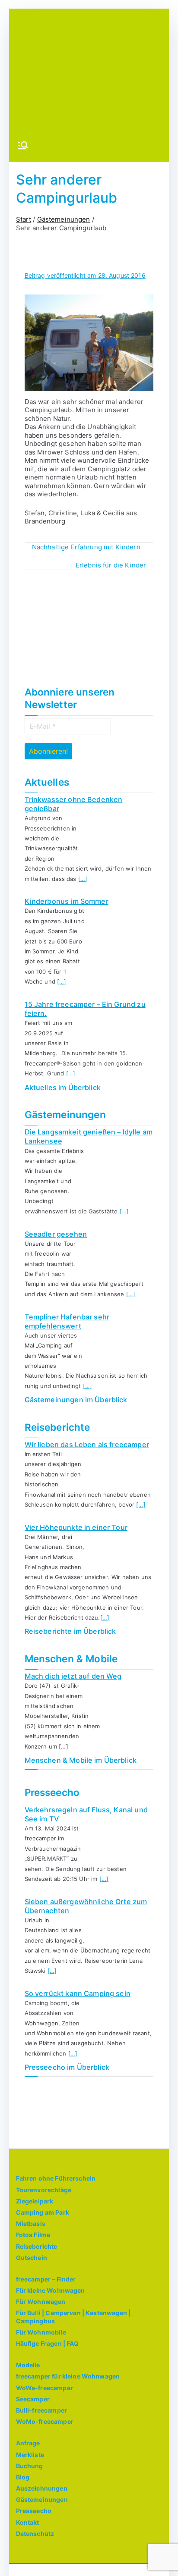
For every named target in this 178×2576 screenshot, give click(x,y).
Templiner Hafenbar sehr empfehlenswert (67, 1321)
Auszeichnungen (42, 2488)
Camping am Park (43, 2212)
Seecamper (33, 2399)
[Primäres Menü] (23, 146)
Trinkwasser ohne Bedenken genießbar (74, 804)
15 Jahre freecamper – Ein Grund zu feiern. (85, 1009)
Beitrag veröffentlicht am (85, 275)
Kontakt (28, 2522)
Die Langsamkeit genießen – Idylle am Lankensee (89, 1136)
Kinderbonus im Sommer (67, 901)
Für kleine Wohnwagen (51, 2290)
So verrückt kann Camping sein (78, 1993)
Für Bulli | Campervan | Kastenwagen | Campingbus (73, 2317)
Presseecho (34, 2511)
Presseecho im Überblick (67, 2067)
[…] (83, 879)
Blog (23, 2477)
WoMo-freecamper (45, 2421)
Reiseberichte (37, 2246)
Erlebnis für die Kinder (111, 565)
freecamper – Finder (46, 2279)
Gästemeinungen (42, 2499)
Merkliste (30, 2455)
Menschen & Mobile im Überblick (81, 1760)
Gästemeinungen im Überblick (76, 1400)
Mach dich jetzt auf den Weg (73, 1676)
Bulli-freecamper (41, 2410)
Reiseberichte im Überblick (70, 1631)
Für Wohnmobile (41, 2332)
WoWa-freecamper (44, 2388)
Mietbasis (31, 2223)
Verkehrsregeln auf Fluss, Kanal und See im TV (86, 1814)
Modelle (28, 2365)
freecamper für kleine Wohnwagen (68, 2376)
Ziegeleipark (35, 2201)
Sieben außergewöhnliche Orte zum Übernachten (86, 1906)
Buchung (30, 2466)
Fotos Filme (33, 2235)
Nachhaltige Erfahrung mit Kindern (86, 547)
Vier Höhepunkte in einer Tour (76, 1527)
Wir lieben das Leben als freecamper (87, 1445)
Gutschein (32, 2258)
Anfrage (28, 2443)
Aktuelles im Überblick (63, 1087)
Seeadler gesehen (56, 1234)
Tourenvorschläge (44, 2190)
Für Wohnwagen (41, 2302)
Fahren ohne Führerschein (56, 2178)
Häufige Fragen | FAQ (48, 2343)
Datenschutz (35, 2534)
